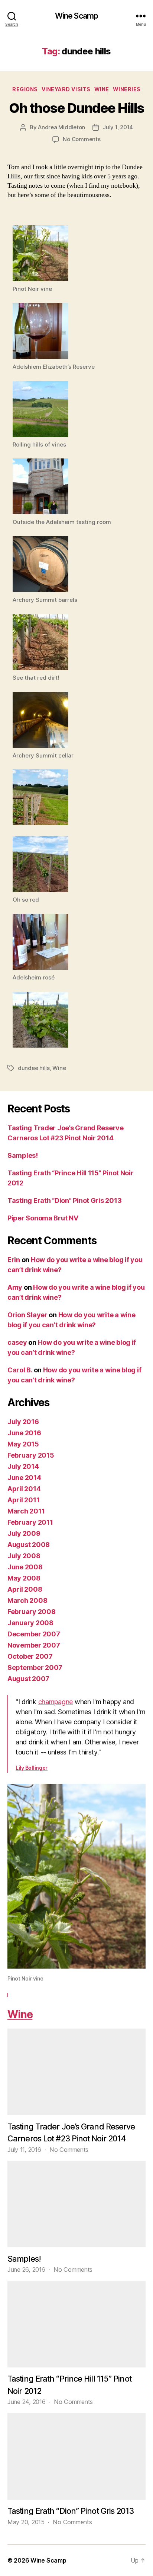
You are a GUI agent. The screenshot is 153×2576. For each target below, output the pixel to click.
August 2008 (29, 1545)
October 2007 (30, 1656)
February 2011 (30, 1522)
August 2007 (28, 1679)
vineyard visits (66, 89)
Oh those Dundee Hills (76, 108)
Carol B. (20, 1370)
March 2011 (26, 1511)
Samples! (23, 1155)
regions (25, 89)
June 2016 (24, 1433)
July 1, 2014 (118, 127)
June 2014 (24, 1478)
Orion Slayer (27, 1315)
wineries (127, 89)
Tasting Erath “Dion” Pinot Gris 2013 (64, 1200)
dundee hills (34, 1068)
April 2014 (24, 1489)
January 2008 (30, 1623)
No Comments (82, 139)
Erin (14, 1260)
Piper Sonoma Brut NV (43, 1218)
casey (17, 1342)
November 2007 (34, 1645)
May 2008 (24, 1578)
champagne (56, 1702)
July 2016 (23, 1422)
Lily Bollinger (32, 1768)
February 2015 (31, 1455)
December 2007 (34, 1634)
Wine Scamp (76, 16)
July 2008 (24, 1556)
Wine (102, 89)
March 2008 (27, 1600)
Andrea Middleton (61, 127)
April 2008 (25, 1589)
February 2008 (32, 1612)
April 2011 (23, 1500)
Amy (15, 1287)
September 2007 (35, 1667)
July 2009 (24, 1533)
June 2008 (25, 1567)
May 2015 (23, 1444)
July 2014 (23, 1466)
